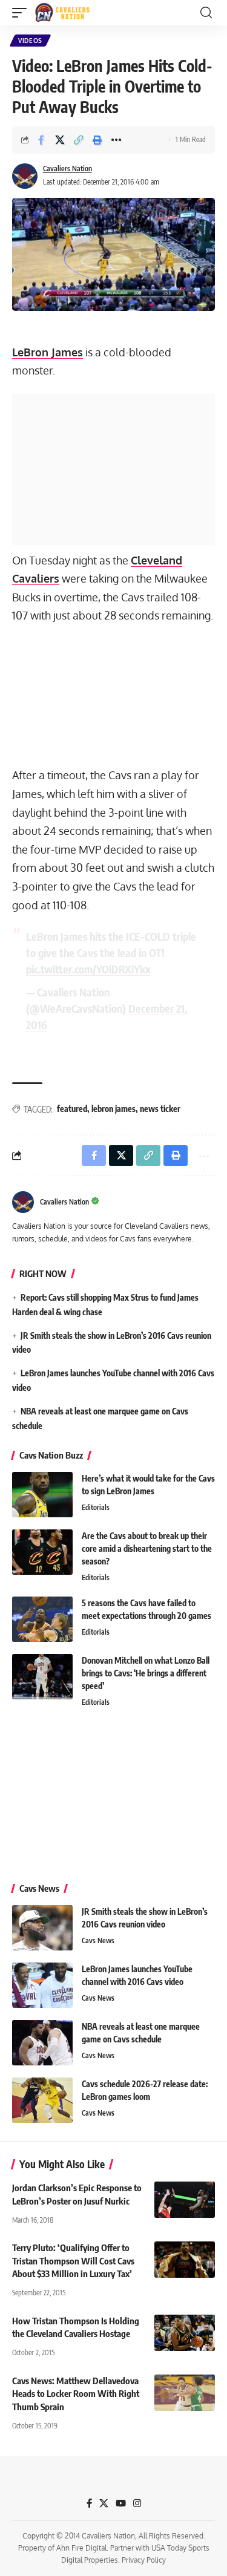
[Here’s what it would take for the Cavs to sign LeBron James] (42, 1495)
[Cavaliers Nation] (62, 13)
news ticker (160, 1109)
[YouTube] (121, 2503)
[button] (22, 13)
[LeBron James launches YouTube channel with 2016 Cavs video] (42, 1985)
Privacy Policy (144, 2560)
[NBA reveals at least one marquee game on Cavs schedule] (42, 2043)
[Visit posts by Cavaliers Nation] (25, 176)
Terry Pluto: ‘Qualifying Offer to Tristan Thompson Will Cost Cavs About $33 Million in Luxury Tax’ (73, 2261)
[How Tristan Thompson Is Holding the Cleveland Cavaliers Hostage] (185, 2333)
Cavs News (98, 1940)
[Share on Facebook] (41, 140)
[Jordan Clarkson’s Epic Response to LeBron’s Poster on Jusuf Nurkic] (185, 2200)
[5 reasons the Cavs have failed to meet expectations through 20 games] (42, 1619)
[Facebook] (89, 2503)
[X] (104, 2503)
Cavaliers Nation (67, 168)
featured (72, 1109)
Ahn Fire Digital (81, 2548)
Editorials (96, 1507)
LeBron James (48, 352)
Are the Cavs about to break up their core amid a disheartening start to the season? (147, 1548)
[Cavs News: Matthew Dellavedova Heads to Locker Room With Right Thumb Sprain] (185, 2393)
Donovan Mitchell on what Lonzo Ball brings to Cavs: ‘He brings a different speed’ (146, 1673)
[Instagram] (137, 2503)
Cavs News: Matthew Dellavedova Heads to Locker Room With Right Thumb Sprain (76, 2394)
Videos (30, 41)
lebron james (113, 1109)
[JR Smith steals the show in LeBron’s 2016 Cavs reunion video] (42, 1928)
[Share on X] (60, 140)
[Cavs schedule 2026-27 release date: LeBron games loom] (42, 2100)
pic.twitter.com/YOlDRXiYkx (88, 969)
